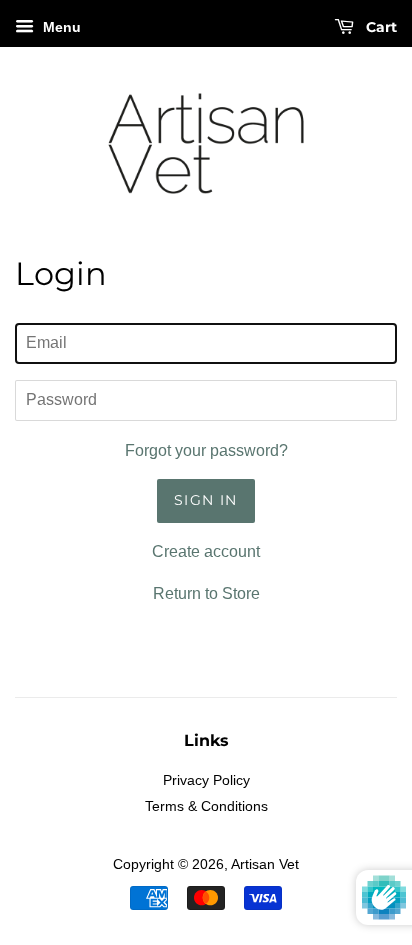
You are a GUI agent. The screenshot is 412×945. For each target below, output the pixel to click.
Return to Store (206, 593)
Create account (206, 551)
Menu (60, 27)
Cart (379, 27)
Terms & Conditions (206, 806)
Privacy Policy (206, 780)
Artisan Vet (265, 864)
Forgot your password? (206, 450)
